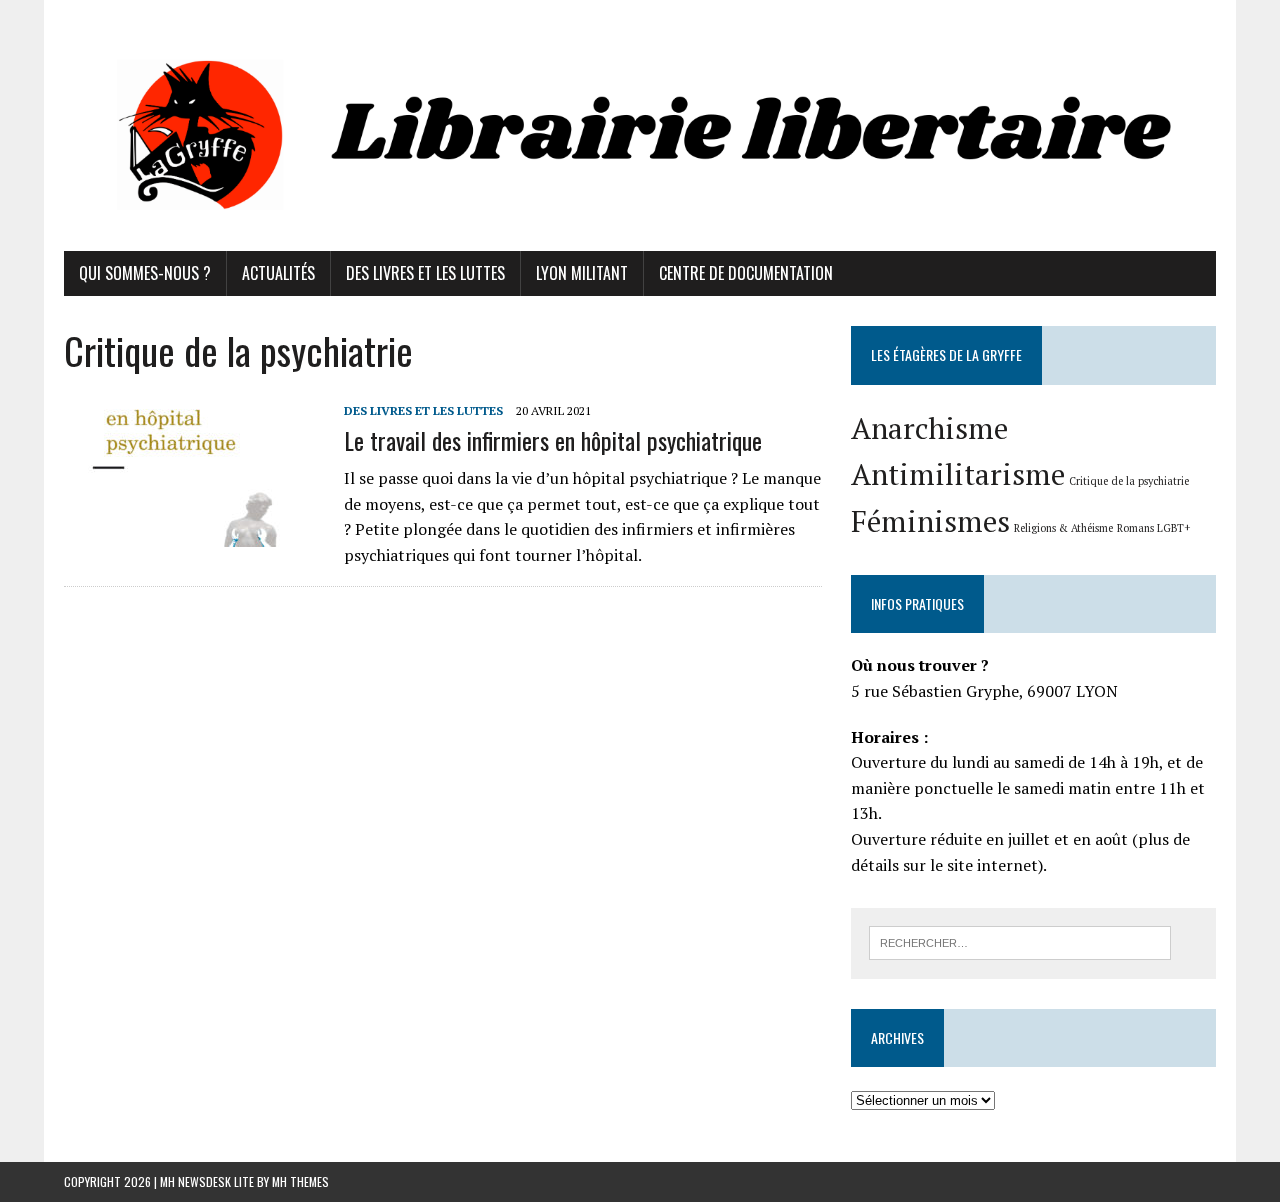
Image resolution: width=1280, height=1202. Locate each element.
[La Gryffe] (640, 125)
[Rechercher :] (1020, 941)
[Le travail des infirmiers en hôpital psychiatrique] (194, 533)
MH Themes (300, 1181)
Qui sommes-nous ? (145, 273)
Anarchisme (929, 428)
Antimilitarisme (958, 474)
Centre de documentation (746, 273)
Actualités (278, 273)
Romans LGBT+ (1153, 528)
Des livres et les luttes (425, 273)
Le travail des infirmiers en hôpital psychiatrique (553, 440)
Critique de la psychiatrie (1129, 481)
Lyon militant (582, 273)
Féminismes (930, 521)
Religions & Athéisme (1063, 528)
